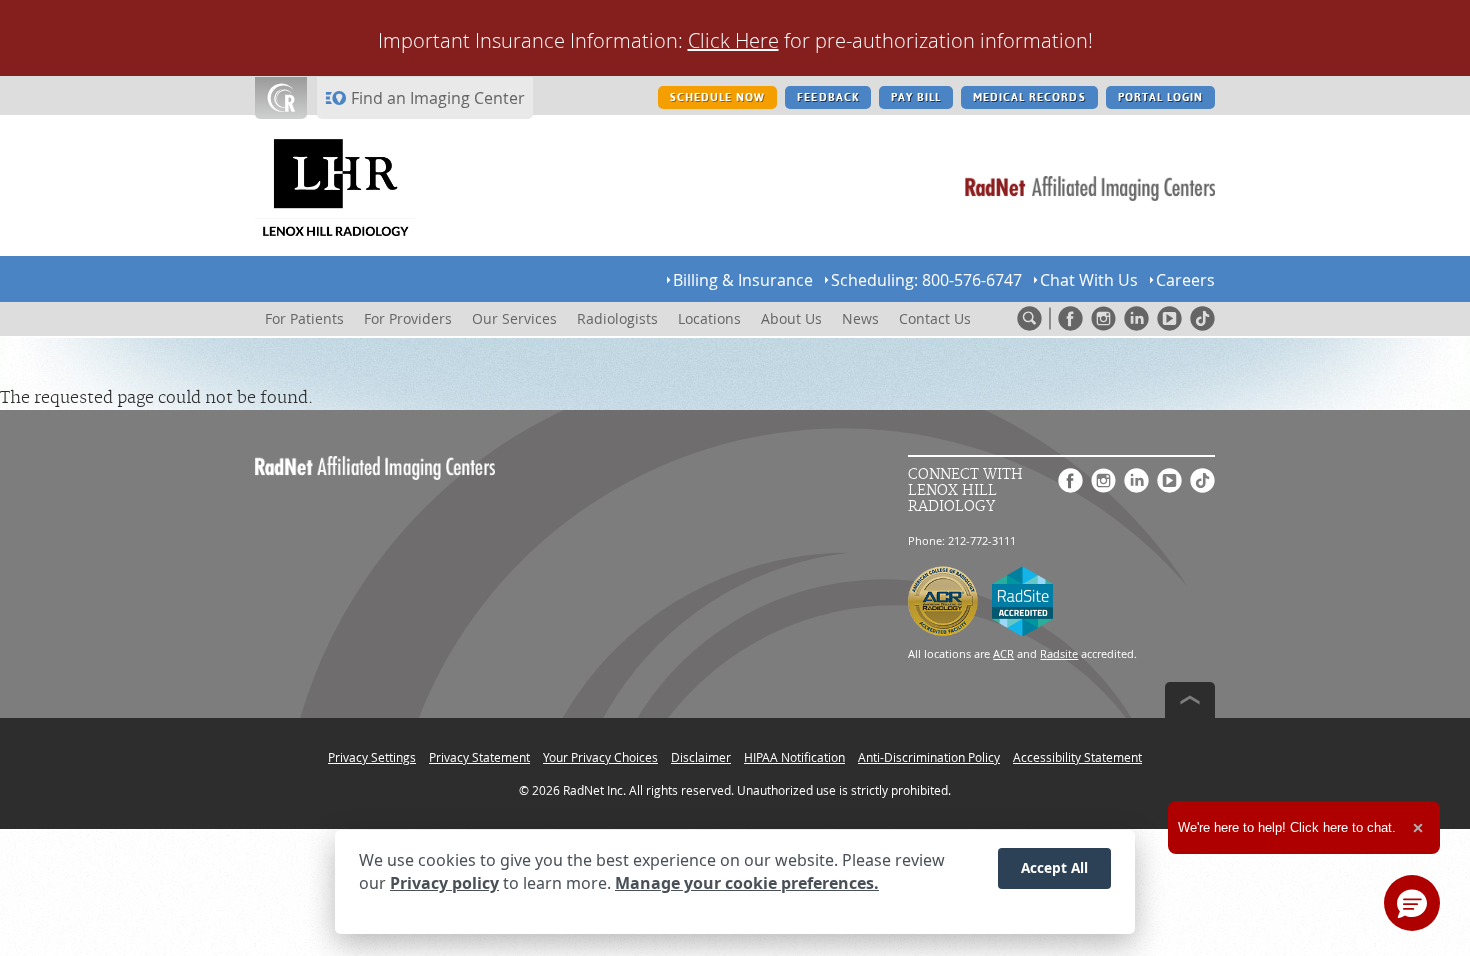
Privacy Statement (479, 757)
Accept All (1054, 867)
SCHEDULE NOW (717, 97)
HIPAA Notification (794, 757)
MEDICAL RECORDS (1029, 97)
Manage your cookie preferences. (747, 884)
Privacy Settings (372, 757)
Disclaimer (701, 757)
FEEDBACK (827, 97)
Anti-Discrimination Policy (929, 757)
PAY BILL (916, 97)
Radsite (1059, 653)
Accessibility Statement (1077, 757)
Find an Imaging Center (438, 98)
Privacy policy (444, 884)
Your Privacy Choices (600, 757)
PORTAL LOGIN (1160, 97)
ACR (1003, 653)
